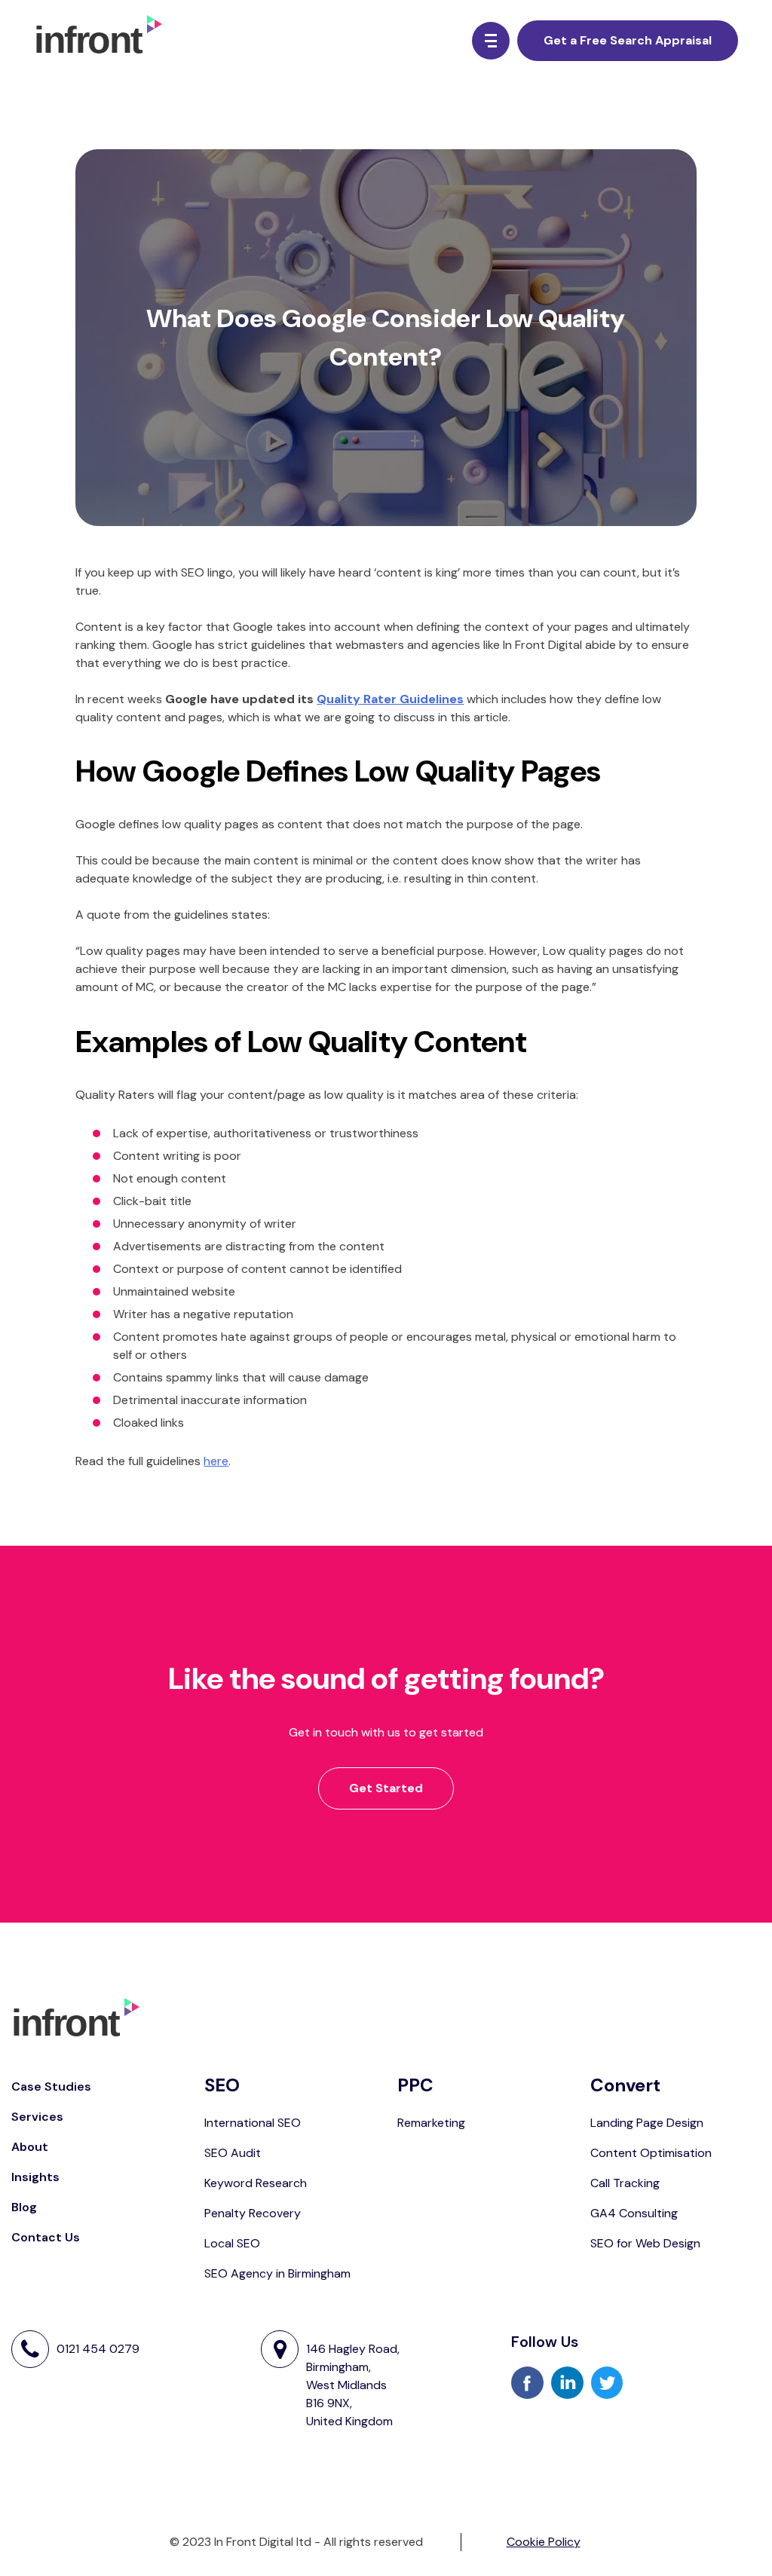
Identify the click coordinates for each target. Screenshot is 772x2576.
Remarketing (431, 2123)
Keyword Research (256, 2183)
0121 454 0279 (98, 2349)
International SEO (253, 2123)
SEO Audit (233, 2153)
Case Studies (51, 2086)
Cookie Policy (544, 2542)
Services (37, 2117)
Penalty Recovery (253, 2213)
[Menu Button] (491, 41)
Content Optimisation (651, 2153)
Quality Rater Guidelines (390, 699)
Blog (24, 2207)
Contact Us (46, 2237)
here (216, 1461)
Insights (35, 2177)
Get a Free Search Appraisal (628, 40)
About (30, 2147)
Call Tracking (625, 2183)
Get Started (386, 1788)
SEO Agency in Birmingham (277, 2273)
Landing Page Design (647, 2123)
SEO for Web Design (645, 2243)
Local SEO (232, 2243)
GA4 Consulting (634, 2213)
